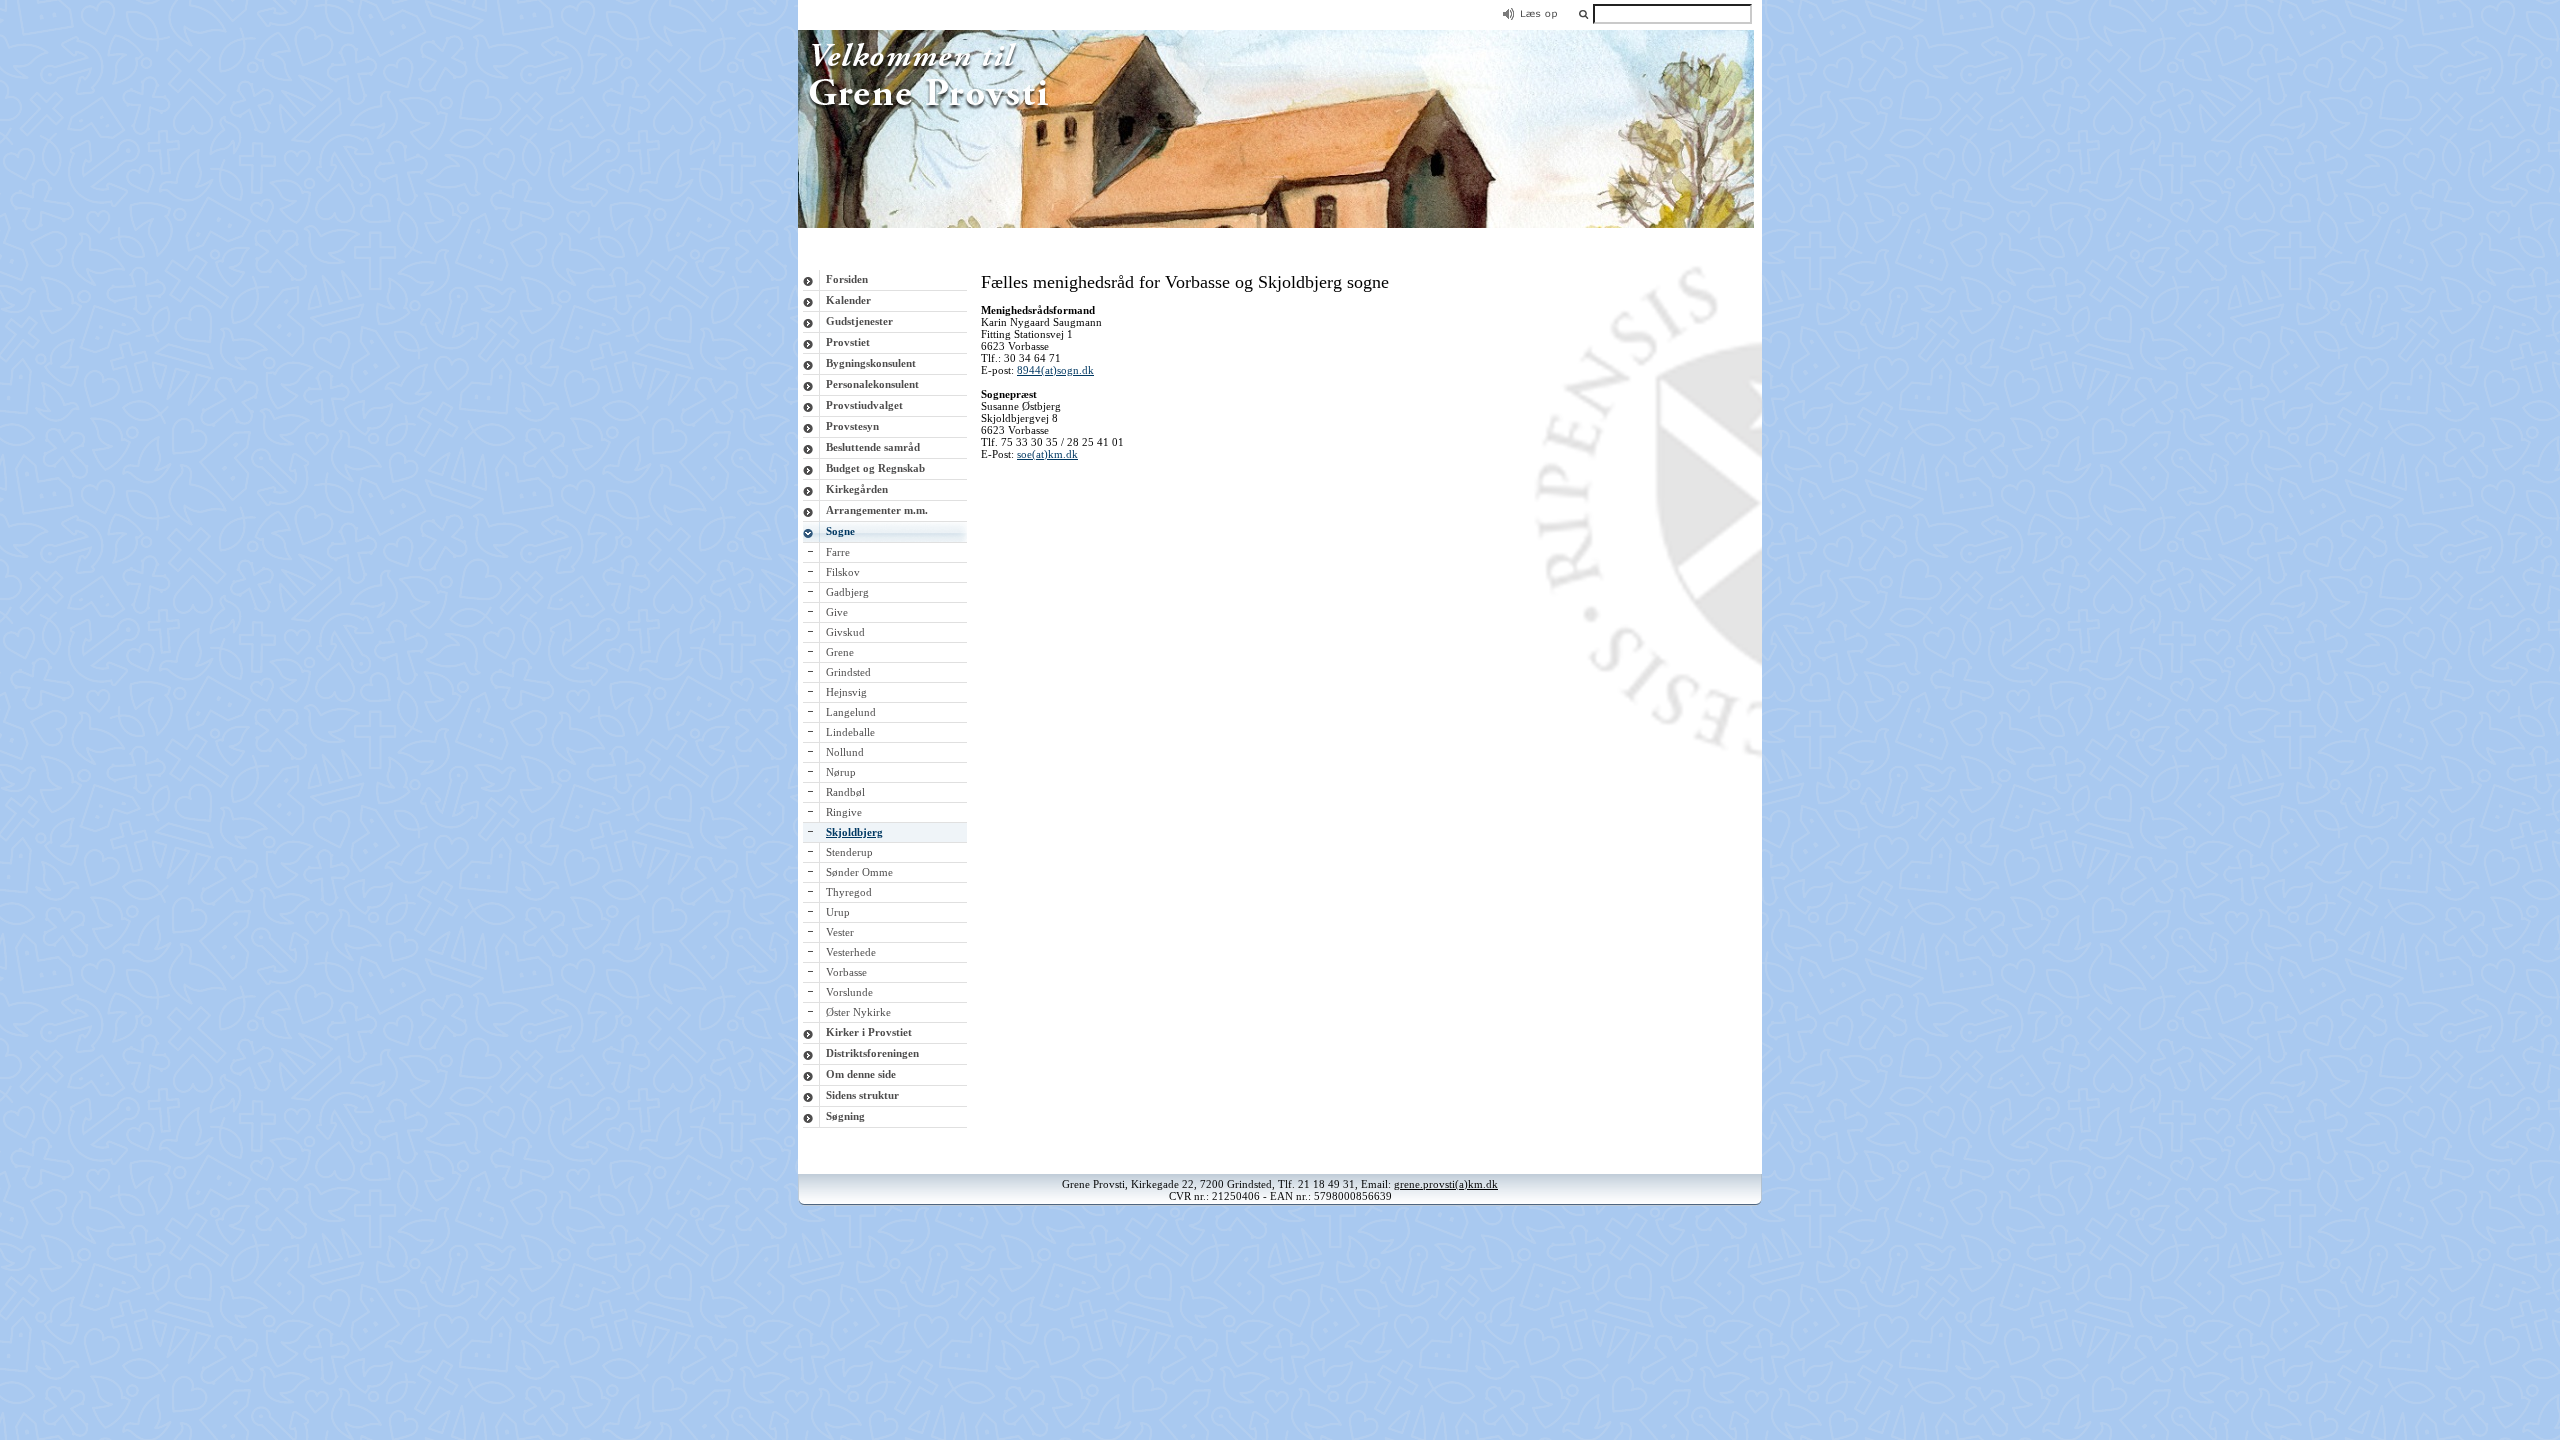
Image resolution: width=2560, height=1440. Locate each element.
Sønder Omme (859, 872)
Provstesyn (852, 426)
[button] (1583, 13)
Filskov (843, 572)
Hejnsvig (846, 692)
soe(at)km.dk (1047, 454)
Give (837, 612)
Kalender (848, 300)
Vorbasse (846, 972)
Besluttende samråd (873, 447)
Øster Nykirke (858, 1012)
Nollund (845, 752)
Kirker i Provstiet (869, 1032)
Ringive (844, 812)
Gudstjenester (859, 321)
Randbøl (845, 792)
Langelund (851, 712)
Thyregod (849, 892)
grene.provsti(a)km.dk (1446, 1184)
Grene (840, 652)
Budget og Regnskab (875, 468)
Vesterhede (851, 952)
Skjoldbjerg (854, 832)
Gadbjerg (847, 592)
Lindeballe (850, 732)
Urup (838, 912)
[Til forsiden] (1280, 224)
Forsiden (847, 279)
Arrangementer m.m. (877, 510)
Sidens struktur (862, 1095)
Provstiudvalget (864, 405)
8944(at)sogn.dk (1055, 370)
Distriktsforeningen (872, 1053)
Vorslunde (849, 992)
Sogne (840, 531)
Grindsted (848, 672)
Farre (838, 552)
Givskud (845, 632)
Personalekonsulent (872, 384)
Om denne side (861, 1074)
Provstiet (848, 342)
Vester (840, 932)
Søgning (845, 1116)
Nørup (841, 772)
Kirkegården (857, 489)
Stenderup (849, 852)
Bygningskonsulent (871, 363)
